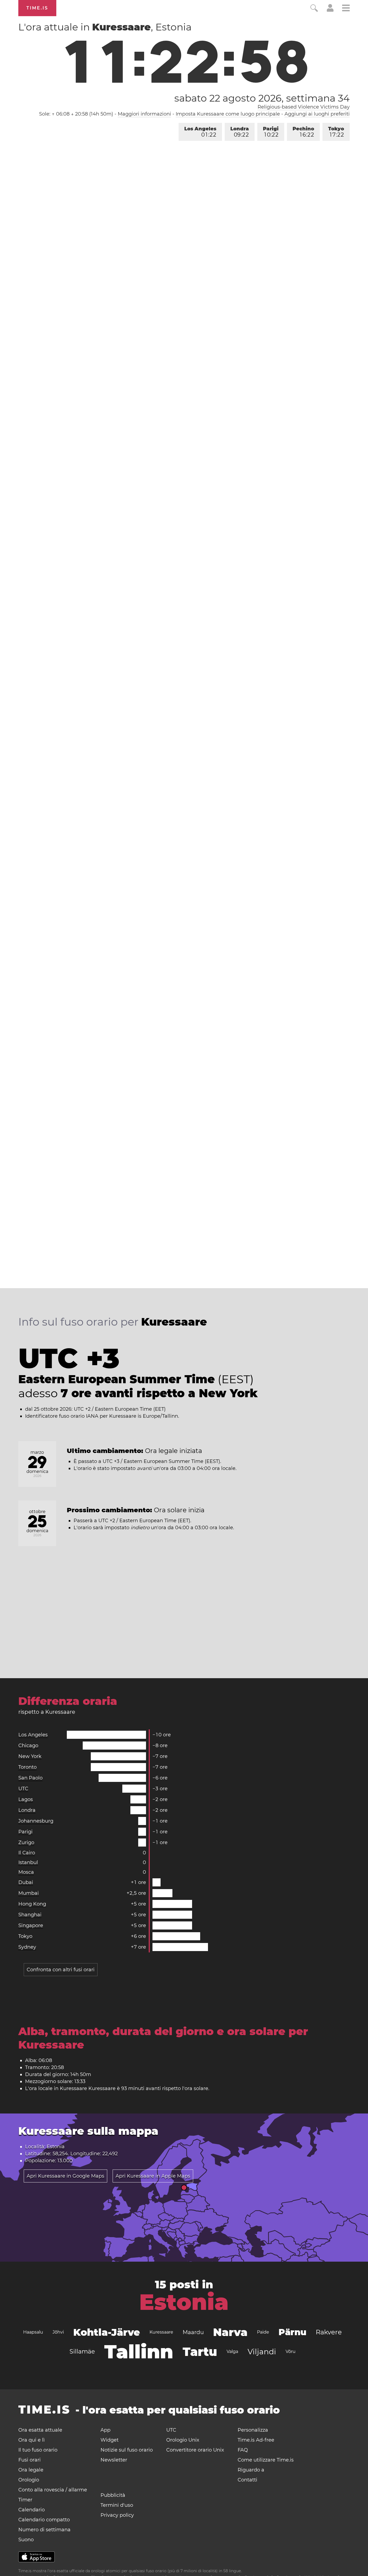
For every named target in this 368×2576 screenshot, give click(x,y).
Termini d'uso (117, 2505)
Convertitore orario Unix (195, 2450)
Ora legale (31, 2470)
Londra (240, 132)
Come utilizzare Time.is (266, 2460)
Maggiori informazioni (144, 114)
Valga (232, 2351)
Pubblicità (113, 2495)
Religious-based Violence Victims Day (304, 107)
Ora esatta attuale (40, 2430)
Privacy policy (117, 2515)
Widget (110, 2440)
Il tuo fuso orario (38, 2450)
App (105, 2430)
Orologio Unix (183, 2440)
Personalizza (253, 2430)
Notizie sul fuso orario (127, 2450)
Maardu (193, 2332)
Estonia (184, 2302)
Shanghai (30, 1915)
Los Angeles (200, 132)
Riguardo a (251, 2470)
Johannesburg (36, 1821)
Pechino (303, 132)
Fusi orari (29, 2460)
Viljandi (262, 2352)
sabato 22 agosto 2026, (262, 98)
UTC (23, 1789)
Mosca (26, 1872)
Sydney (27, 1947)
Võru (291, 2351)
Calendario (32, 2510)
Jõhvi (58, 2332)
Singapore (31, 1925)
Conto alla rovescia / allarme (53, 2490)
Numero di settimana (44, 2530)
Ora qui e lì (32, 2440)
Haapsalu (33, 2332)
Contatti (247, 2480)
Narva (230, 2332)
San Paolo (30, 1778)
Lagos (26, 1799)
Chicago (28, 1746)
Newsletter (114, 2460)
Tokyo (336, 132)
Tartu (200, 2352)
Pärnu (292, 2332)
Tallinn (139, 2352)
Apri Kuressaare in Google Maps (65, 2176)
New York (30, 1756)
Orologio (29, 2480)
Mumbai (29, 1893)
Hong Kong (32, 1904)
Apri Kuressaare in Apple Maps (153, 2176)
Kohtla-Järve (107, 2332)
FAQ (243, 2450)
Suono (26, 2540)
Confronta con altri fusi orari (61, 1970)
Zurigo (26, 1843)
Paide (263, 2332)
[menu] (346, 9)
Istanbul (28, 1862)
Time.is (37, 8)
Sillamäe (82, 2351)
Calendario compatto (44, 2520)
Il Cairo (27, 1853)
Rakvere (329, 2332)
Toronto (27, 1767)
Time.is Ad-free (256, 2440)
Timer (25, 2500)
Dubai (26, 1882)
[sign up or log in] (330, 10)
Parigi (271, 132)
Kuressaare (161, 2332)
